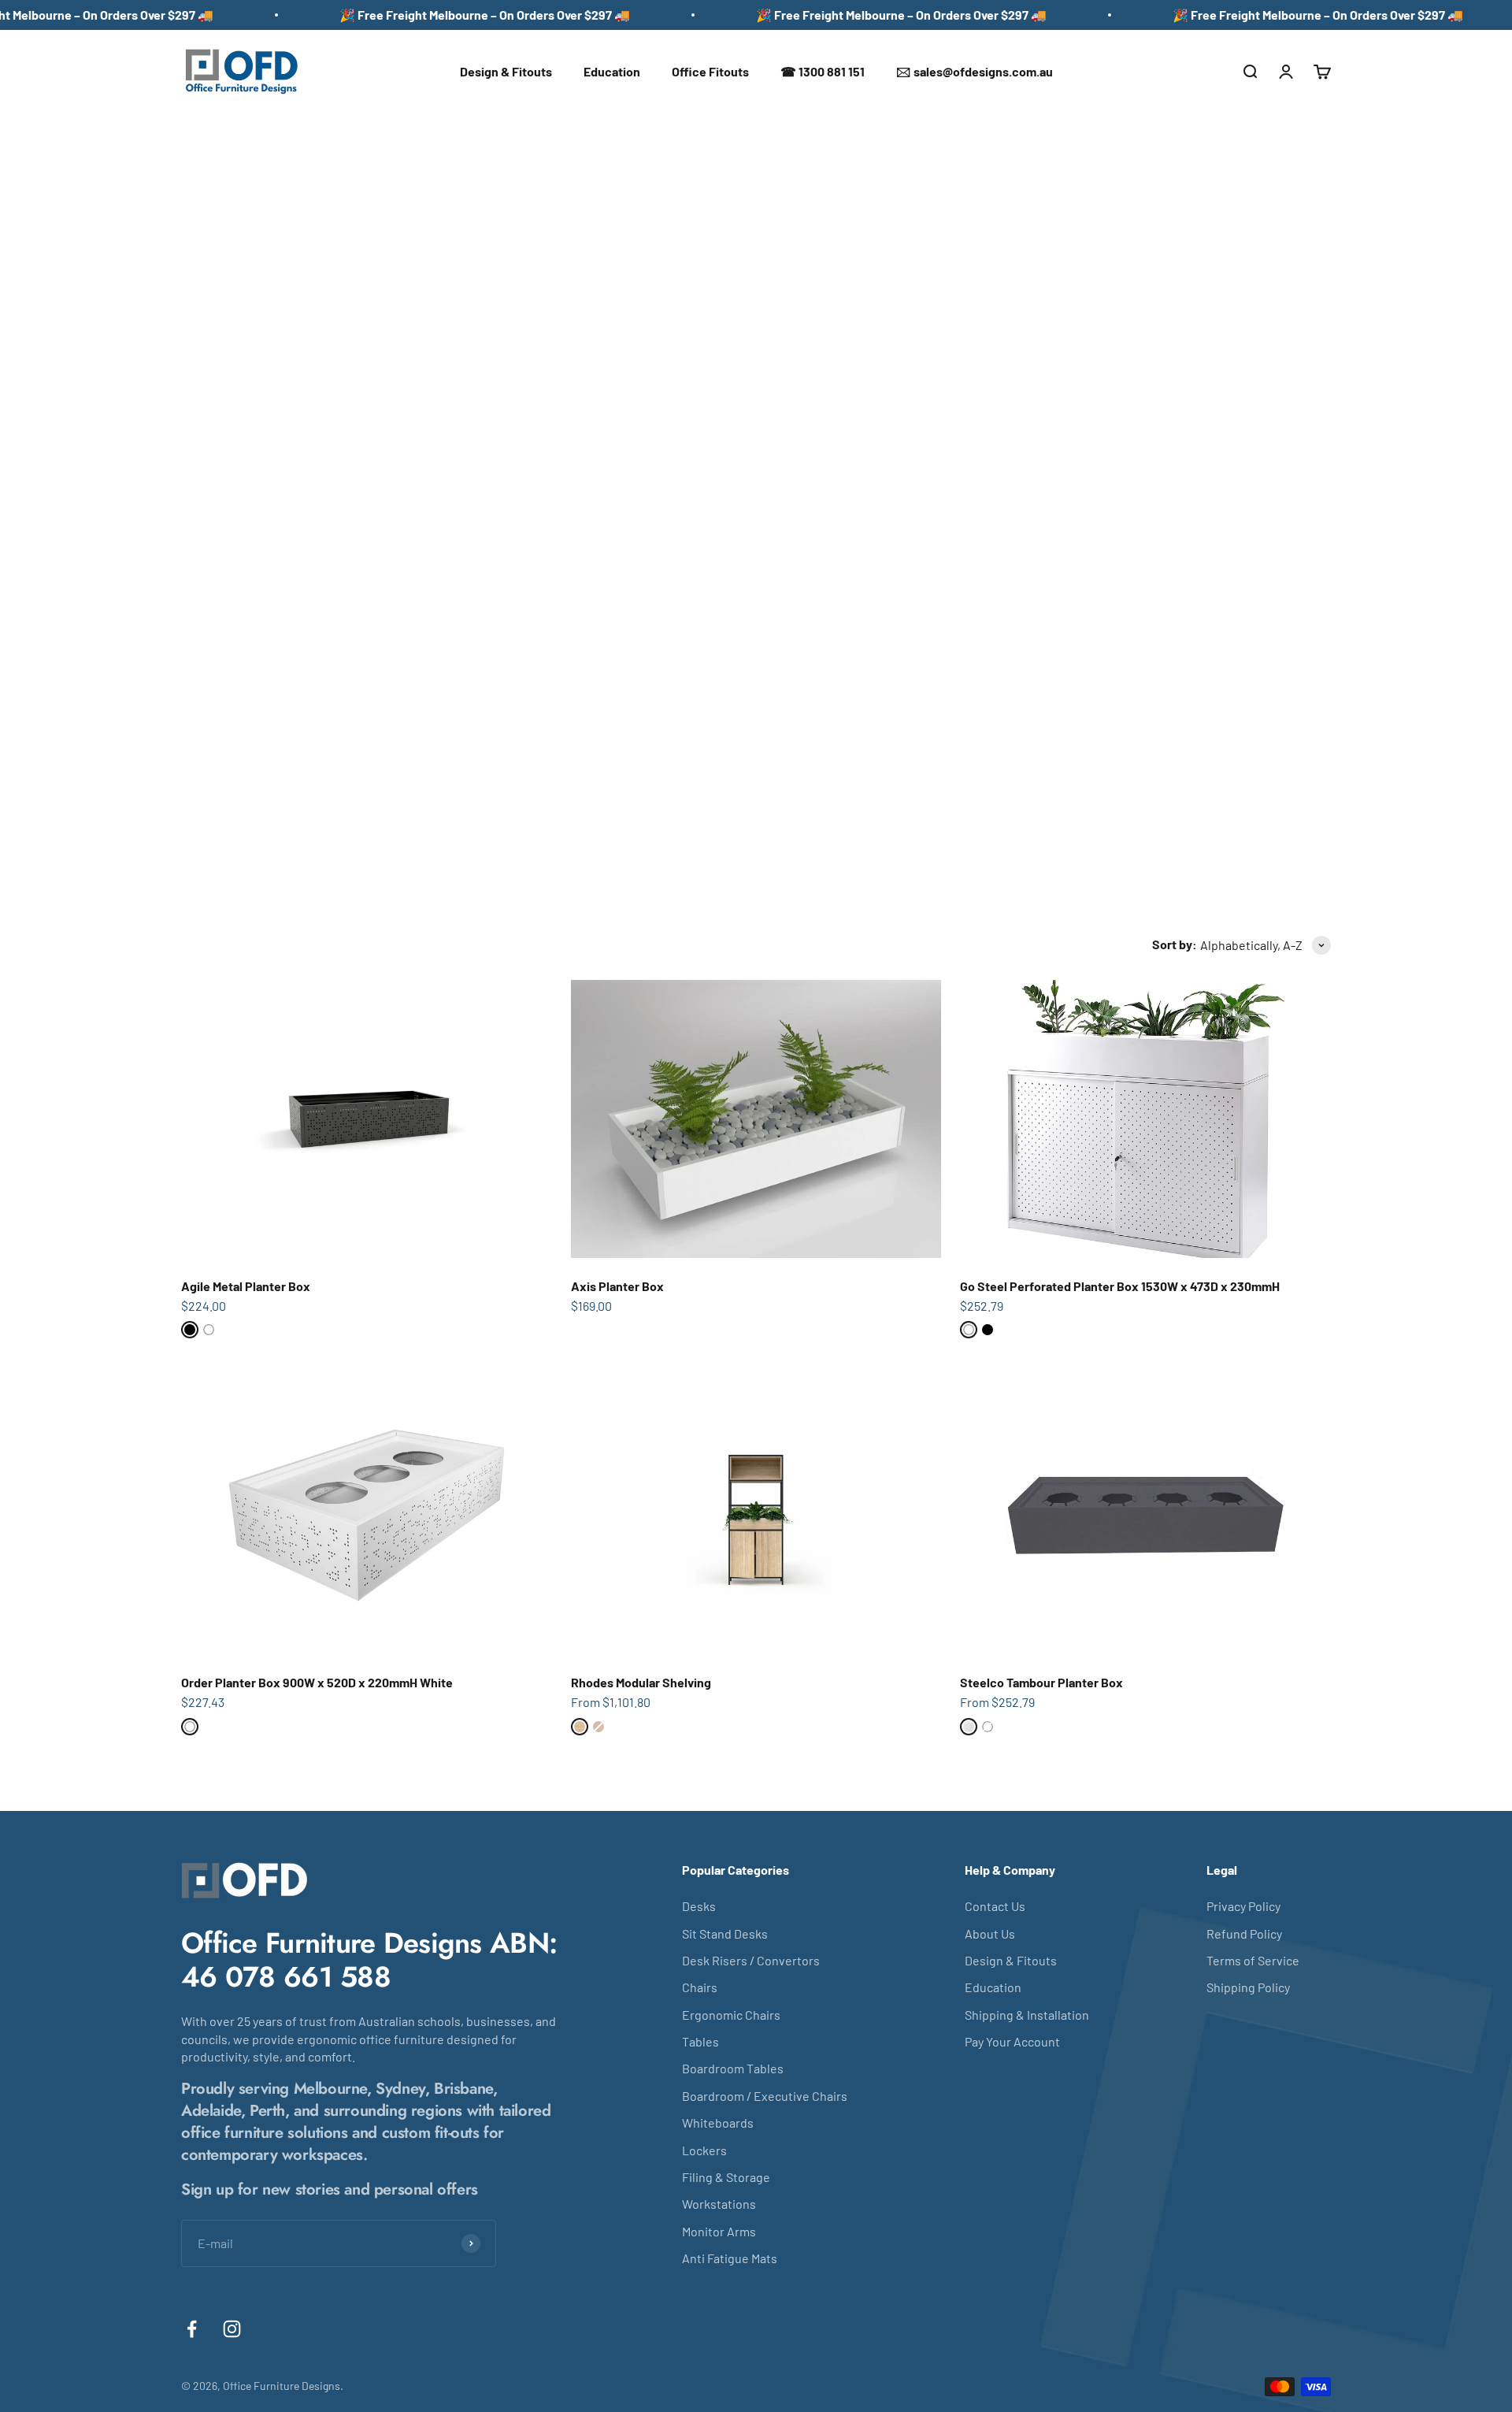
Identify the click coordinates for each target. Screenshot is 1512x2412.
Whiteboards (718, 2123)
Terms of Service (1253, 1960)
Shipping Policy (1248, 1987)
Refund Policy (1244, 1933)
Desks (699, 1906)
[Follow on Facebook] (192, 2329)
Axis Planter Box (617, 1286)
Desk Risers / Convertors (751, 1960)
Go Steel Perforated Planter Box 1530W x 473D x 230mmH (1120, 1286)
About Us (990, 1933)
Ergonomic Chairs (731, 2015)
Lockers (704, 2150)
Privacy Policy (1243, 1906)
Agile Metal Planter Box (246, 1286)
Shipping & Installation (1027, 2015)
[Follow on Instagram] (232, 2329)
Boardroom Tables (733, 2068)
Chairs (700, 1987)
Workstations (719, 2204)
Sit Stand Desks (725, 1933)
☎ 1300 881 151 (823, 71)
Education (612, 71)
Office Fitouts (710, 71)
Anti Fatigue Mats (730, 2258)
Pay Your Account (1012, 2041)
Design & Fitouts (506, 71)
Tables (700, 2041)
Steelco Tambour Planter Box (1041, 1682)
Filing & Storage (726, 2177)
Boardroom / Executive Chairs (765, 2096)
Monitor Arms (719, 2231)
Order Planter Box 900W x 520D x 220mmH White (317, 1682)
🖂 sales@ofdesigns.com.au (975, 71)
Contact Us (995, 1906)
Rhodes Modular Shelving (641, 1682)
